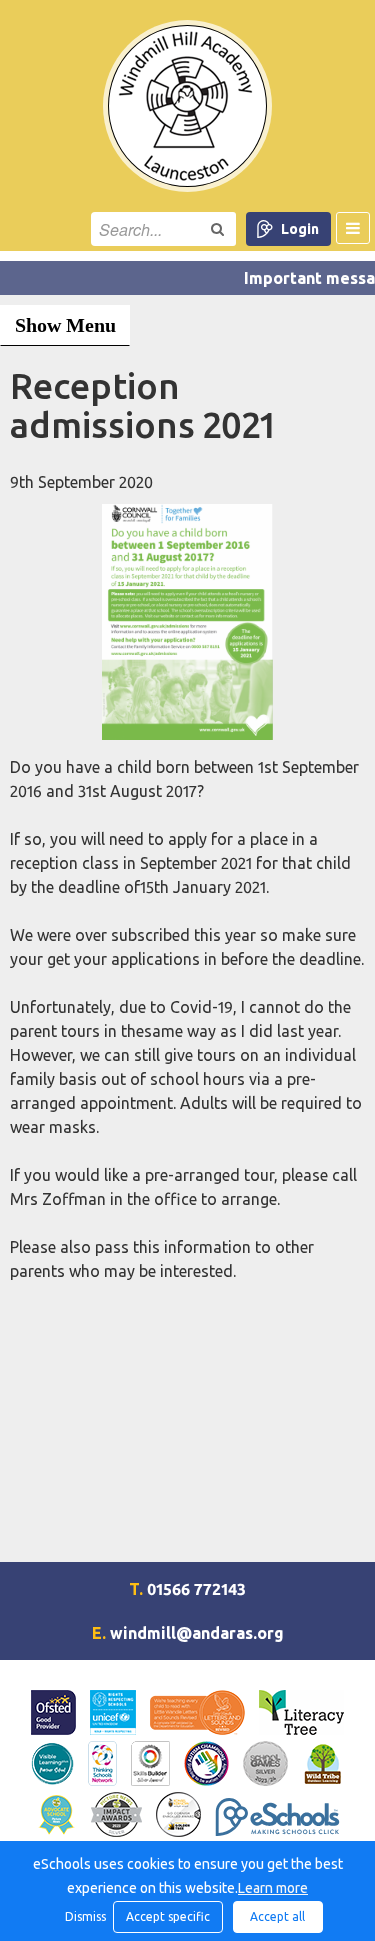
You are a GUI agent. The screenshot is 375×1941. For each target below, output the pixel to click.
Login (300, 229)
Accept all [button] (277, 1916)
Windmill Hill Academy (187, 106)
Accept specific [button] (168, 1916)
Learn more (273, 1888)
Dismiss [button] (84, 1916)
